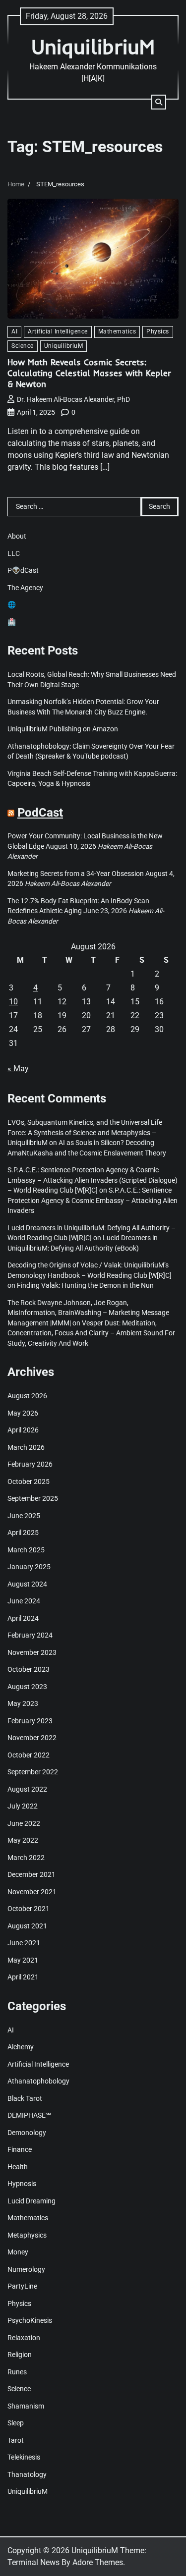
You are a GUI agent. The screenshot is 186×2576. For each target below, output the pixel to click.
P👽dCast (23, 570)
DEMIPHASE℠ (29, 2115)
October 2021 (29, 1909)
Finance (20, 2149)
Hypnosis (22, 2184)
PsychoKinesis (30, 2320)
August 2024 (27, 1584)
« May (18, 1069)
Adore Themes (98, 2562)
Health (18, 2167)
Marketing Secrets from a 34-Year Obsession (76, 874)
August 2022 (27, 1789)
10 (13, 1002)
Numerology (26, 2269)
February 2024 (30, 1635)
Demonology (27, 2133)
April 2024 (23, 1618)
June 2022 (24, 1823)
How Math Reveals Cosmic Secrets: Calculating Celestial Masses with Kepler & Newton (89, 373)
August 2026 (27, 1396)
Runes (17, 2372)
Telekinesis (24, 2457)
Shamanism (26, 2406)
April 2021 (23, 1977)
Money (18, 2252)
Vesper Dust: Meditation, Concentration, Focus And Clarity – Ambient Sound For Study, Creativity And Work (91, 1333)
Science (23, 346)
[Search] (159, 102)
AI (14, 331)
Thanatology (27, 2474)
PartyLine (22, 2286)
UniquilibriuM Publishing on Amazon (63, 729)
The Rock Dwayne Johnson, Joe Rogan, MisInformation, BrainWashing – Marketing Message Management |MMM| (88, 1313)
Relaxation (24, 2338)
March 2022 (26, 1858)
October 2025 (29, 1481)
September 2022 (33, 1772)
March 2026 (26, 1447)
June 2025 (24, 1516)
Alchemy (21, 2047)
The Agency (25, 588)
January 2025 (29, 1567)
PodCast (40, 813)
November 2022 (32, 1738)
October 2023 (29, 1669)
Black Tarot (25, 2098)
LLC (14, 553)
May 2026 (23, 1413)
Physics (158, 331)
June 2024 (24, 1601)
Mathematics (117, 331)
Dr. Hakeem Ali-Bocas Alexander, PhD (73, 399)
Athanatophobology (38, 2081)
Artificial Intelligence (58, 331)
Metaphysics (27, 2235)
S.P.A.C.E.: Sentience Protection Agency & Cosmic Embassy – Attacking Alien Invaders (93, 1200)
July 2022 (23, 1806)
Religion (20, 2355)
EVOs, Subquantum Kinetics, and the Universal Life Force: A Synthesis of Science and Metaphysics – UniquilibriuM (85, 1132)
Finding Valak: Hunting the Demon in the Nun (85, 1285)
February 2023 (30, 1721)
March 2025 (26, 1550)
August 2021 (27, 1926)
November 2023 (32, 1652)
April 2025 (23, 1533)
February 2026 (30, 1464)
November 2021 (32, 1892)
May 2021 (23, 1960)
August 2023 (27, 1687)
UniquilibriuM (93, 46)
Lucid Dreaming (31, 2201)
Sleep (16, 2423)
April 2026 (23, 1430)
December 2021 (31, 1874)
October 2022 (29, 1755)
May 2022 (23, 1840)
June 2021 (24, 1943)
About (17, 536)
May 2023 (23, 1703)
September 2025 (33, 1498)
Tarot (16, 2440)
